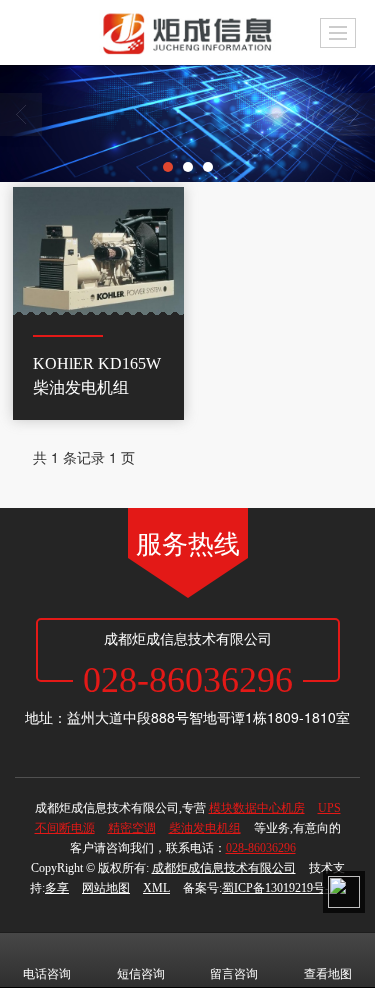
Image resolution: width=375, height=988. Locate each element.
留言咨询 (234, 974)
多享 (57, 888)
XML (156, 888)
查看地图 (328, 974)
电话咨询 (47, 974)
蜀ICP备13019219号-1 (278, 888)
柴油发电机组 (205, 828)
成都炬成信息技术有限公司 (224, 868)
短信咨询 (141, 974)
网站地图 (106, 888)
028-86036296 (261, 848)
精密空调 (132, 828)
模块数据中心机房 (257, 808)
